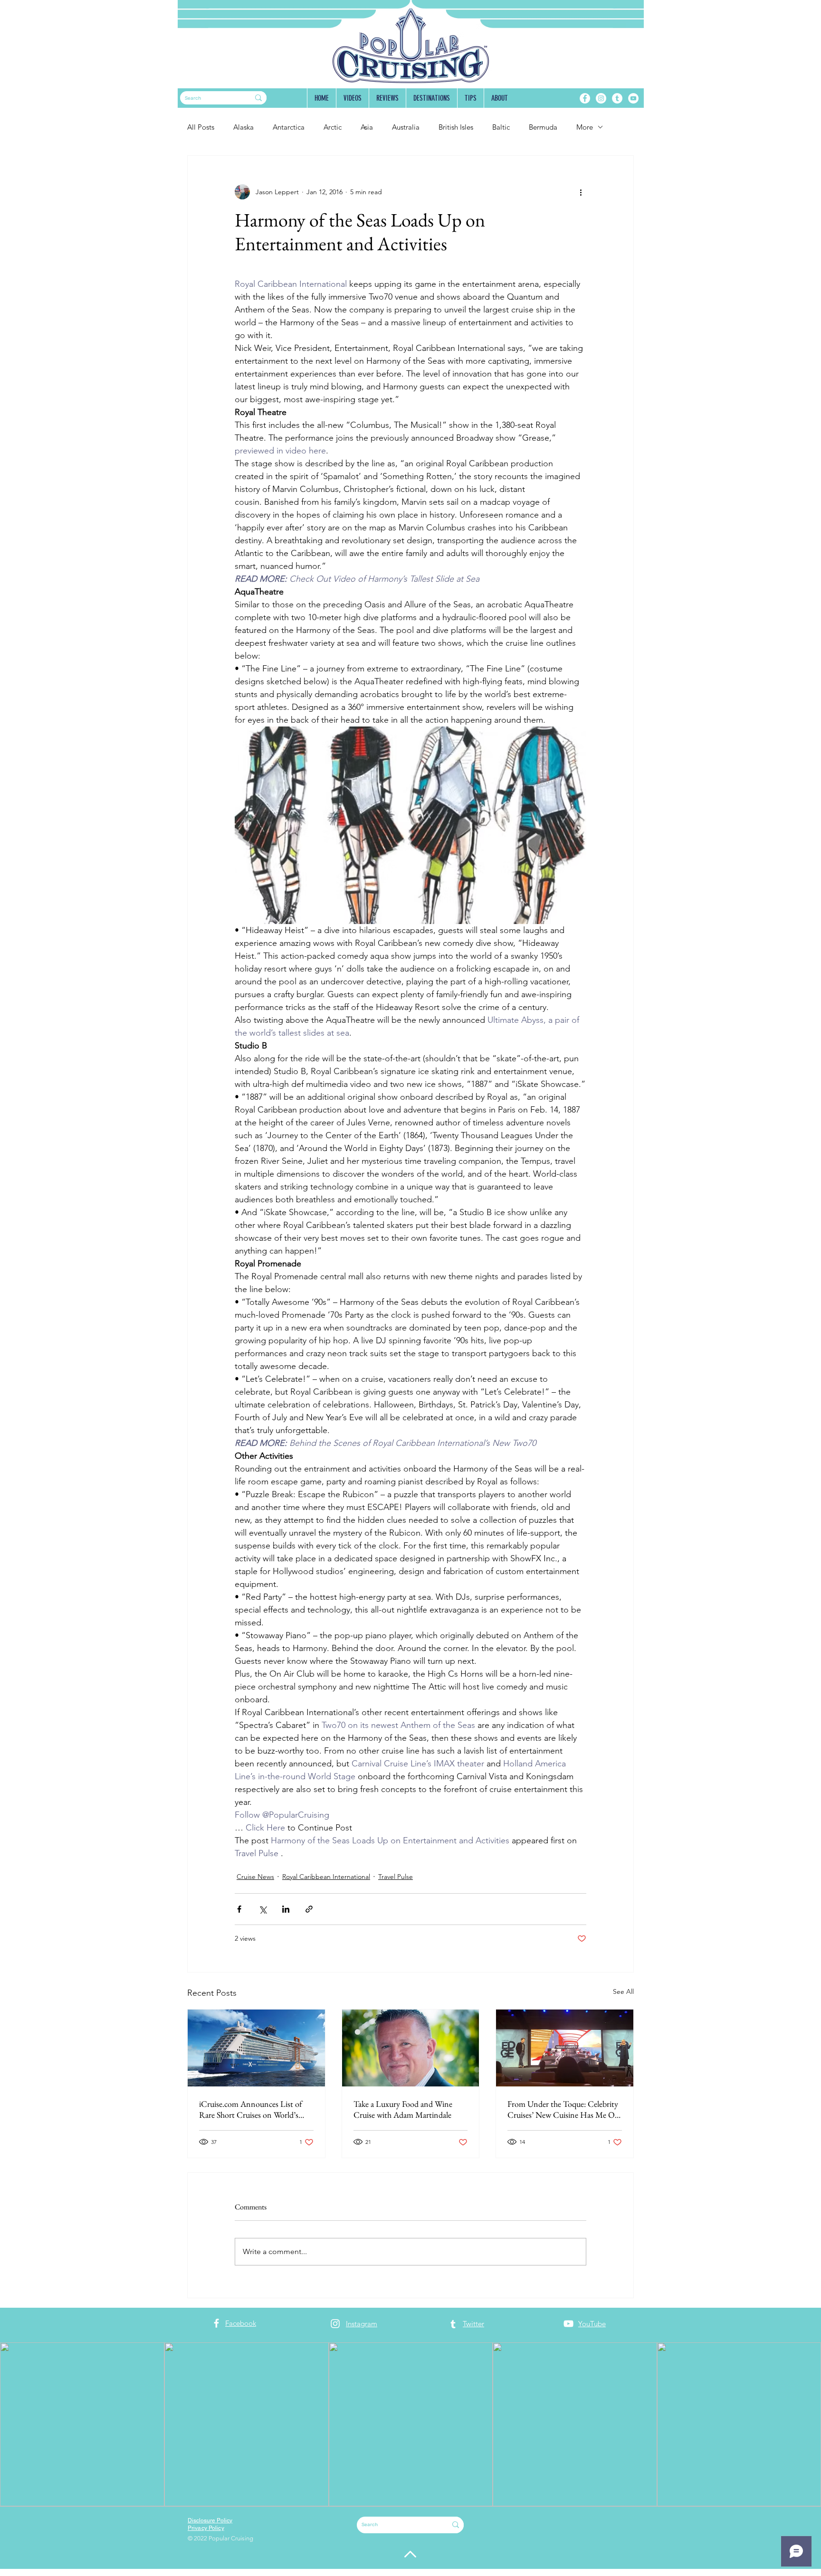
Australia (406, 127)
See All (623, 1991)
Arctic (333, 127)
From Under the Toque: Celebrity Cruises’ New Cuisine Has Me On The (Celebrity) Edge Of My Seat (563, 2109)
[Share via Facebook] (239, 1909)
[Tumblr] (617, 98)
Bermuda (543, 127)
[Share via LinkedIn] (286, 1909)
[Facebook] (585, 98)
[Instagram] (601, 98)
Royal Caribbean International (326, 1877)
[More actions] (581, 192)
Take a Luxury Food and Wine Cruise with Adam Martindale (403, 2109)
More (585, 127)
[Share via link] (309, 1909)
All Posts (201, 127)
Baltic (501, 127)
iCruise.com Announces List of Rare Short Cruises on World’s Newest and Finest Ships (251, 2109)
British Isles (456, 127)
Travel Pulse (396, 1877)
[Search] (258, 98)
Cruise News (255, 1877)
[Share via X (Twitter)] (263, 1909)
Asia (367, 127)
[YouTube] (633, 98)
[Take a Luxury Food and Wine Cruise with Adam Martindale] (411, 2048)
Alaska (243, 127)
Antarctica (289, 127)
